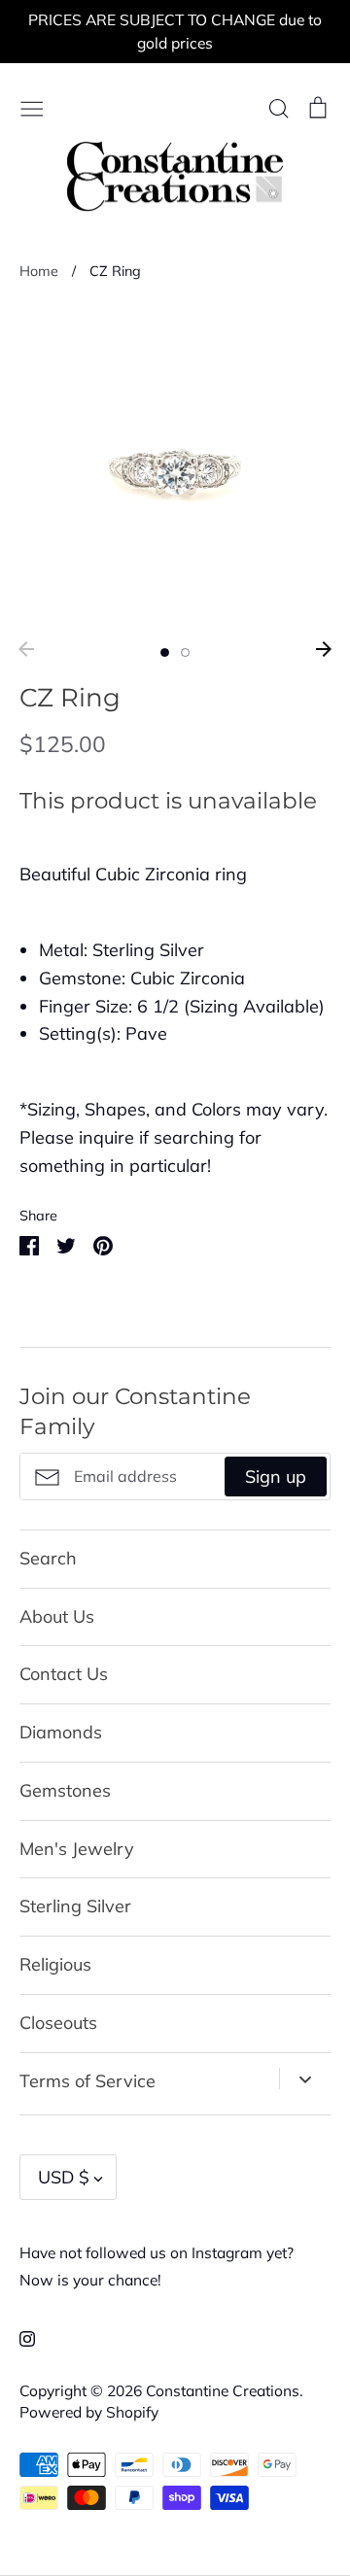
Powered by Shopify (89, 2412)
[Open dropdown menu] (305, 2078)
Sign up (276, 1477)
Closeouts (58, 2023)
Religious (55, 1964)
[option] (175, 467)
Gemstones (65, 1790)
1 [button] (165, 653)
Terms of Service (87, 2081)
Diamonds (61, 1732)
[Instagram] (20, 2336)
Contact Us (64, 1674)
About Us (57, 1616)
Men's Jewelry (77, 1849)
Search (48, 1558)
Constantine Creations (223, 2390)
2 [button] (185, 653)
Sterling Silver (75, 1906)
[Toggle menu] (32, 106)
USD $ (64, 2177)
